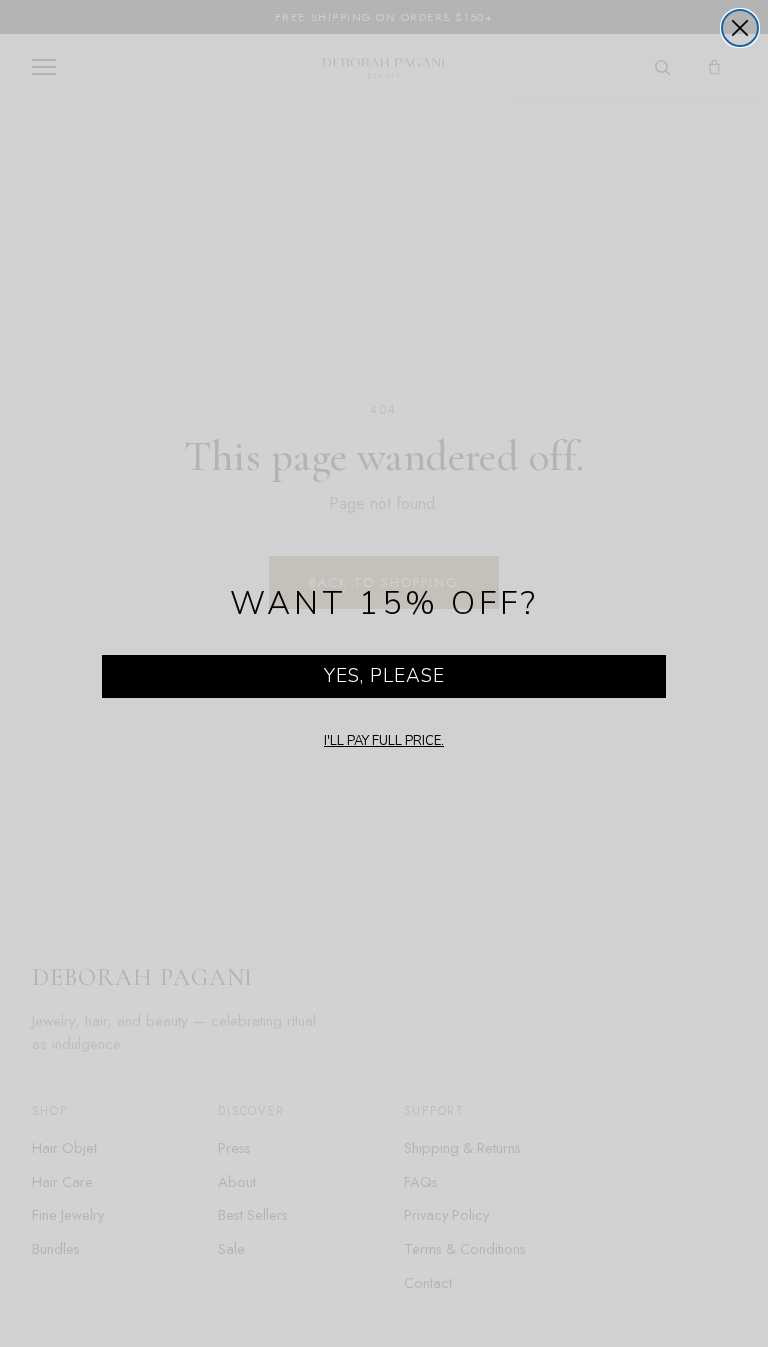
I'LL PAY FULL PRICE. (384, 741)
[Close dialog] (740, 28)
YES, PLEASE (384, 676)
